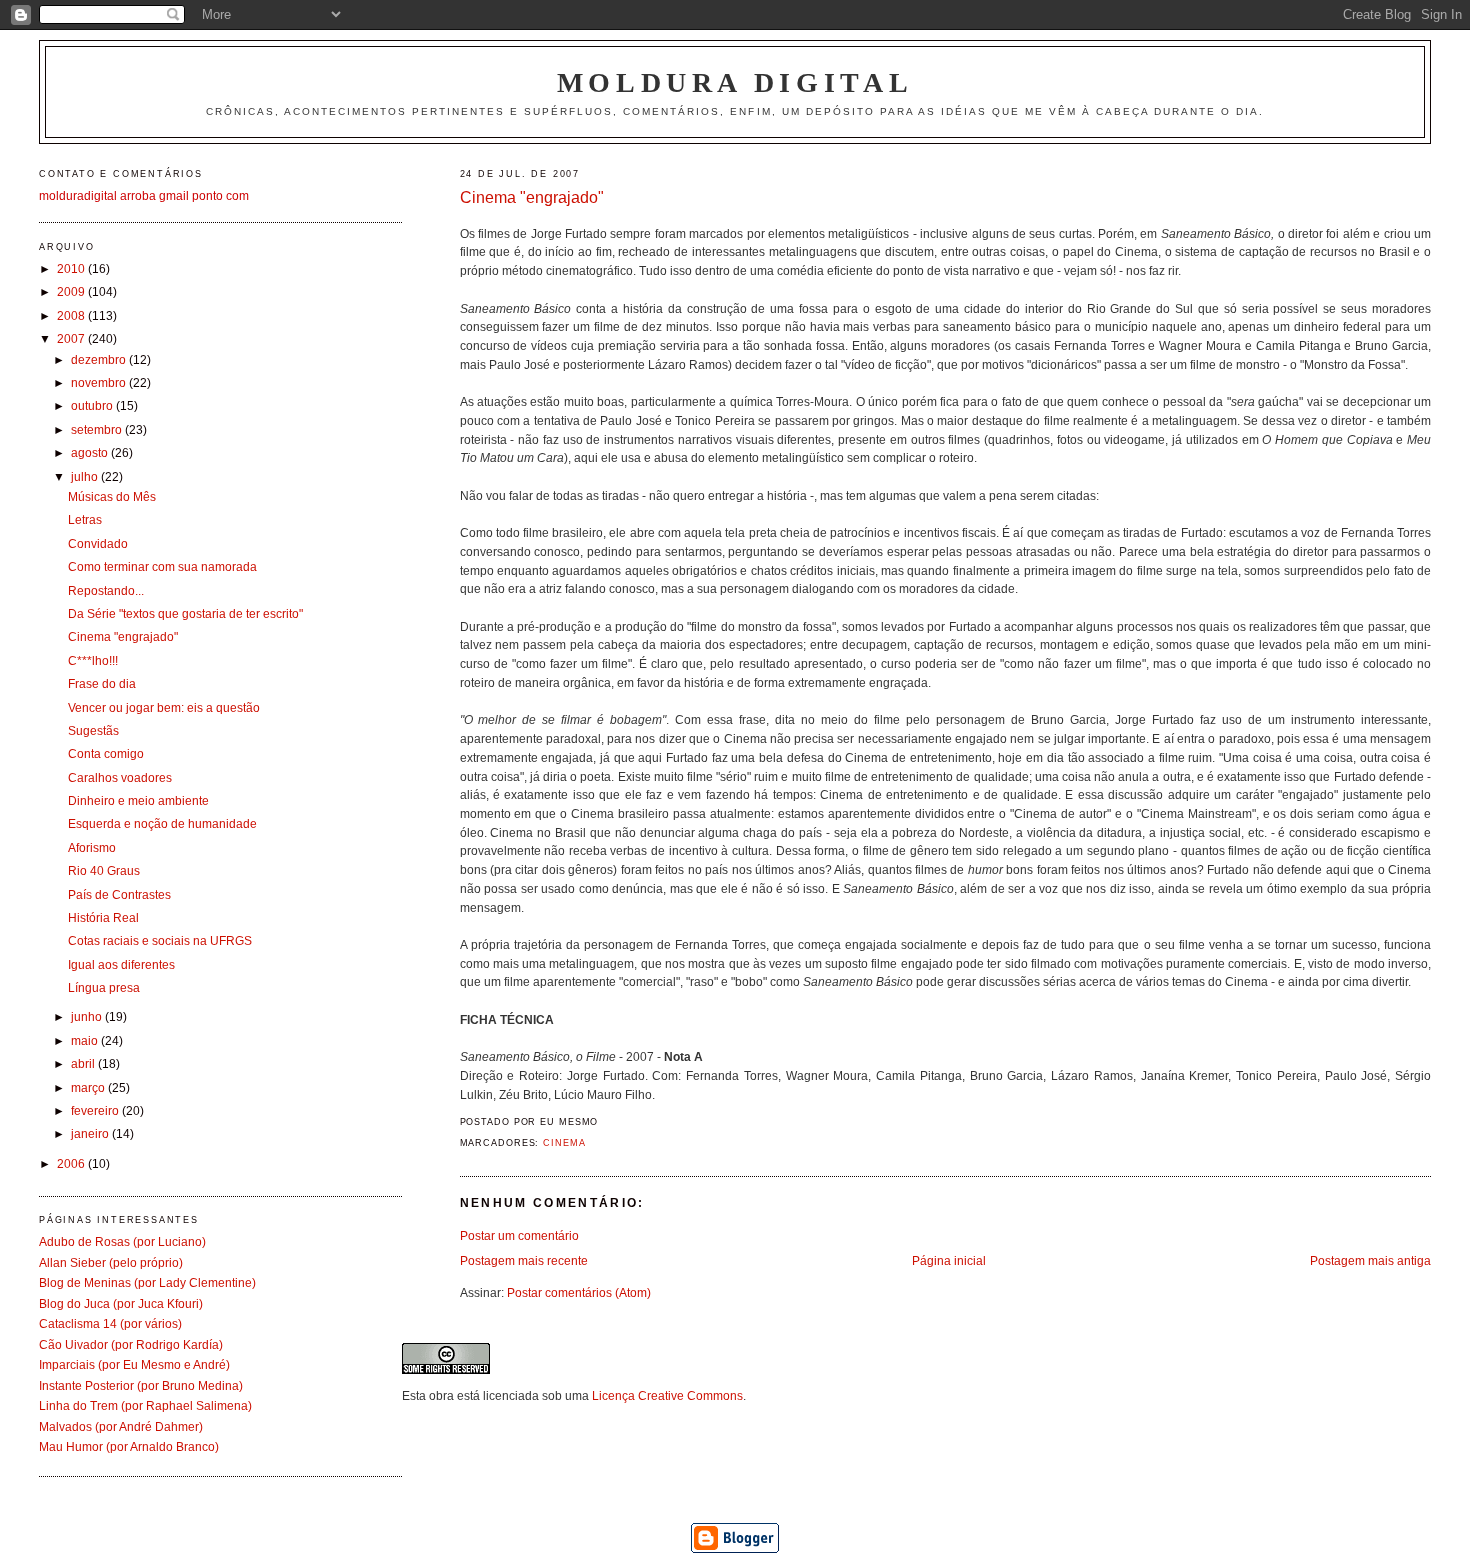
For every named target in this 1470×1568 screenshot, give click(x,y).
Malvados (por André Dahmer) (121, 1426)
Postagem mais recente (524, 1260)
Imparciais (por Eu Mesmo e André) (134, 1364)
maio (86, 1040)
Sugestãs (93, 730)
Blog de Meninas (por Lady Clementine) (147, 1282)
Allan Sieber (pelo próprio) (111, 1262)
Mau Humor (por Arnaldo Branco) (129, 1446)
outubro (93, 405)
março (89, 1087)
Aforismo (92, 847)
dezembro (100, 359)
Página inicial (949, 1260)
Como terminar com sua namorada (162, 566)
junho (88, 1016)
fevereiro (96, 1110)
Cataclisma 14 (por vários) (110, 1323)
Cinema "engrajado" (532, 197)
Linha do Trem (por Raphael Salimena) (145, 1405)
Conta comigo (106, 753)
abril (84, 1063)
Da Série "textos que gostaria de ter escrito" (185, 613)
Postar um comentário (519, 1235)
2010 (72, 268)
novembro (100, 382)
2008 (72, 315)
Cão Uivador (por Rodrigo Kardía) (131, 1344)
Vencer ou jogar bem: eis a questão (164, 707)
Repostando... (106, 590)
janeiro (91, 1133)
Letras (85, 519)
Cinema (564, 1143)
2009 (72, 291)
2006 (72, 1163)
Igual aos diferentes (121, 964)
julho (86, 476)
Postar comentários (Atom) (579, 1292)
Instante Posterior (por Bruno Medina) (141, 1385)
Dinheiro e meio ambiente (138, 800)
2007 (72, 338)
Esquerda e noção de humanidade (162, 823)
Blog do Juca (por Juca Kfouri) (121, 1303)
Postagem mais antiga (1370, 1260)
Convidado (98, 543)
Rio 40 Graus (104, 870)
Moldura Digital (735, 82)
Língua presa (104, 987)
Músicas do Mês (112, 496)
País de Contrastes (119, 894)
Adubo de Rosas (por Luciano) (122, 1241)
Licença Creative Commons (667, 1395)
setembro (98, 429)
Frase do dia (102, 683)
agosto (91, 452)
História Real (103, 917)
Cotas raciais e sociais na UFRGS (160, 940)
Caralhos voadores (120, 777)
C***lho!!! (93, 660)
